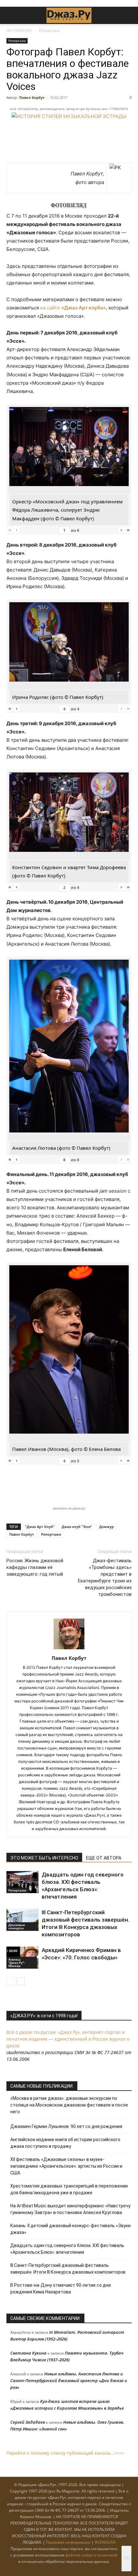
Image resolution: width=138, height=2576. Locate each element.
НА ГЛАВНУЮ (19, 31)
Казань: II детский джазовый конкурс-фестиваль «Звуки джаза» (70, 2229)
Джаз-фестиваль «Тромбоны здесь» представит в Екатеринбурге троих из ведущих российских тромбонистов (105, 1577)
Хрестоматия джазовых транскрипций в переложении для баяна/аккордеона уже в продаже (69, 2189)
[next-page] (21, 1981)
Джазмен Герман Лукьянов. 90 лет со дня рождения (66, 2126)
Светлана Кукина (28, 2353)
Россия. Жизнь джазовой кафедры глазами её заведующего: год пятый (35, 1567)
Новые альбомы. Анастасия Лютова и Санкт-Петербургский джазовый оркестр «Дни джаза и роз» (69, 2380)
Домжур (107, 1527)
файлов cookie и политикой (91, 2555)
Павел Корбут (32, 97)
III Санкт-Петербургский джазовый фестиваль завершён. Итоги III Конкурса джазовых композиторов (68, 2269)
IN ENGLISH (105, 2542)
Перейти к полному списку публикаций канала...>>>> (65, 2453)
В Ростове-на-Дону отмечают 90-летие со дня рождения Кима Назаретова (60, 2288)
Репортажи (49, 31)
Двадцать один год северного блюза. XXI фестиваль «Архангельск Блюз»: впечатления (67, 2249)
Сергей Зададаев (28, 2422)
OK (126, 2558)
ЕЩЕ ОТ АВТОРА (104, 1858)
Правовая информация (68, 2542)
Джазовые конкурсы (17, 1926)
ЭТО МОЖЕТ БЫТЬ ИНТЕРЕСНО (44, 1858)
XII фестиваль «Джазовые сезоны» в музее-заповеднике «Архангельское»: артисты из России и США (66, 2166)
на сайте (73, 308)
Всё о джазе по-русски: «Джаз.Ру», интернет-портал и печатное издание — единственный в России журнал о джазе (68, 2039)
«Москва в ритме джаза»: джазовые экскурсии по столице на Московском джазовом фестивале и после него (69, 2105)
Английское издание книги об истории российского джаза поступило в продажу (65, 2143)
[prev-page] (10, 1981)
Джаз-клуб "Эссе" (77, 1527)
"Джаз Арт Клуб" (40, 1527)
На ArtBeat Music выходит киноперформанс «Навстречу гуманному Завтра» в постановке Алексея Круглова (70, 2209)
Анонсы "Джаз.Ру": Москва (17, 1963)
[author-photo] (69, 1649)
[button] (11, 15)
